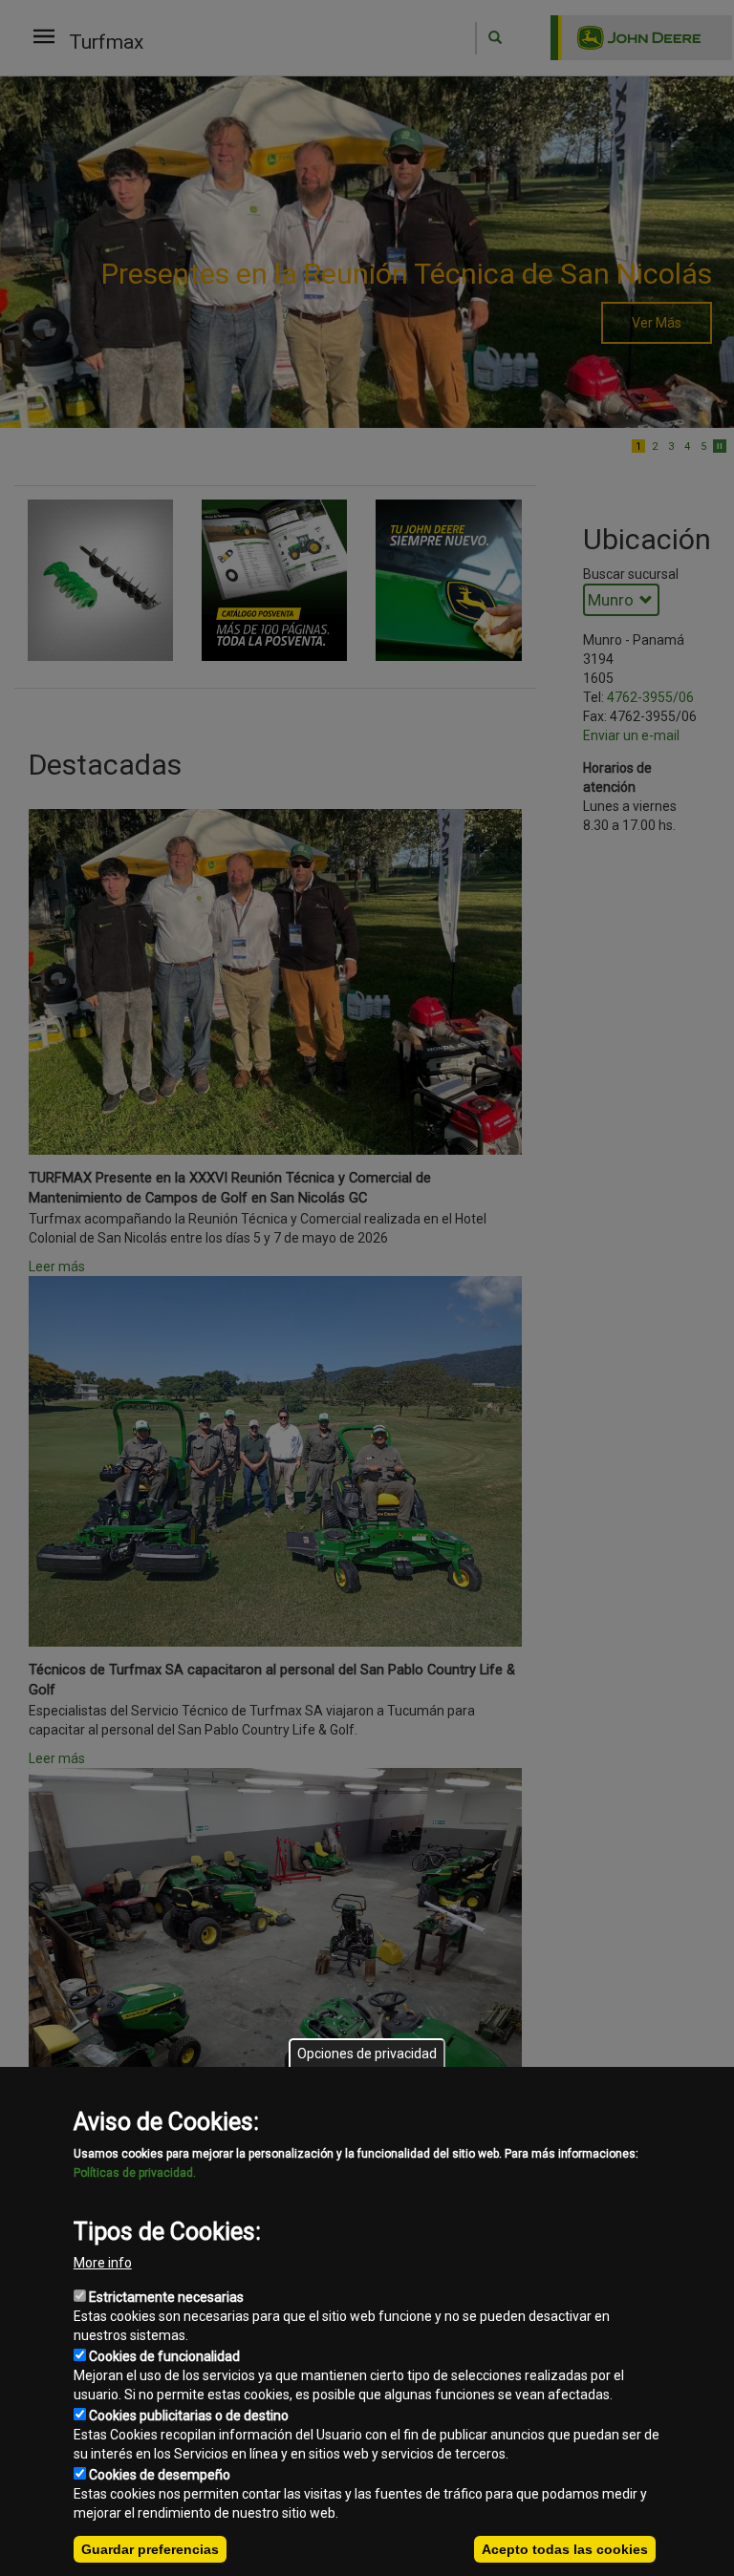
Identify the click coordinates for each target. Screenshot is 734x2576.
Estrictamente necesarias (166, 2297)
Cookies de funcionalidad (164, 2356)
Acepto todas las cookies (565, 2549)
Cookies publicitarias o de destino (189, 2416)
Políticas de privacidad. (135, 2173)
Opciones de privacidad (367, 2054)
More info (103, 2263)
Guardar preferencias (150, 2549)
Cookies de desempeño (160, 2475)
